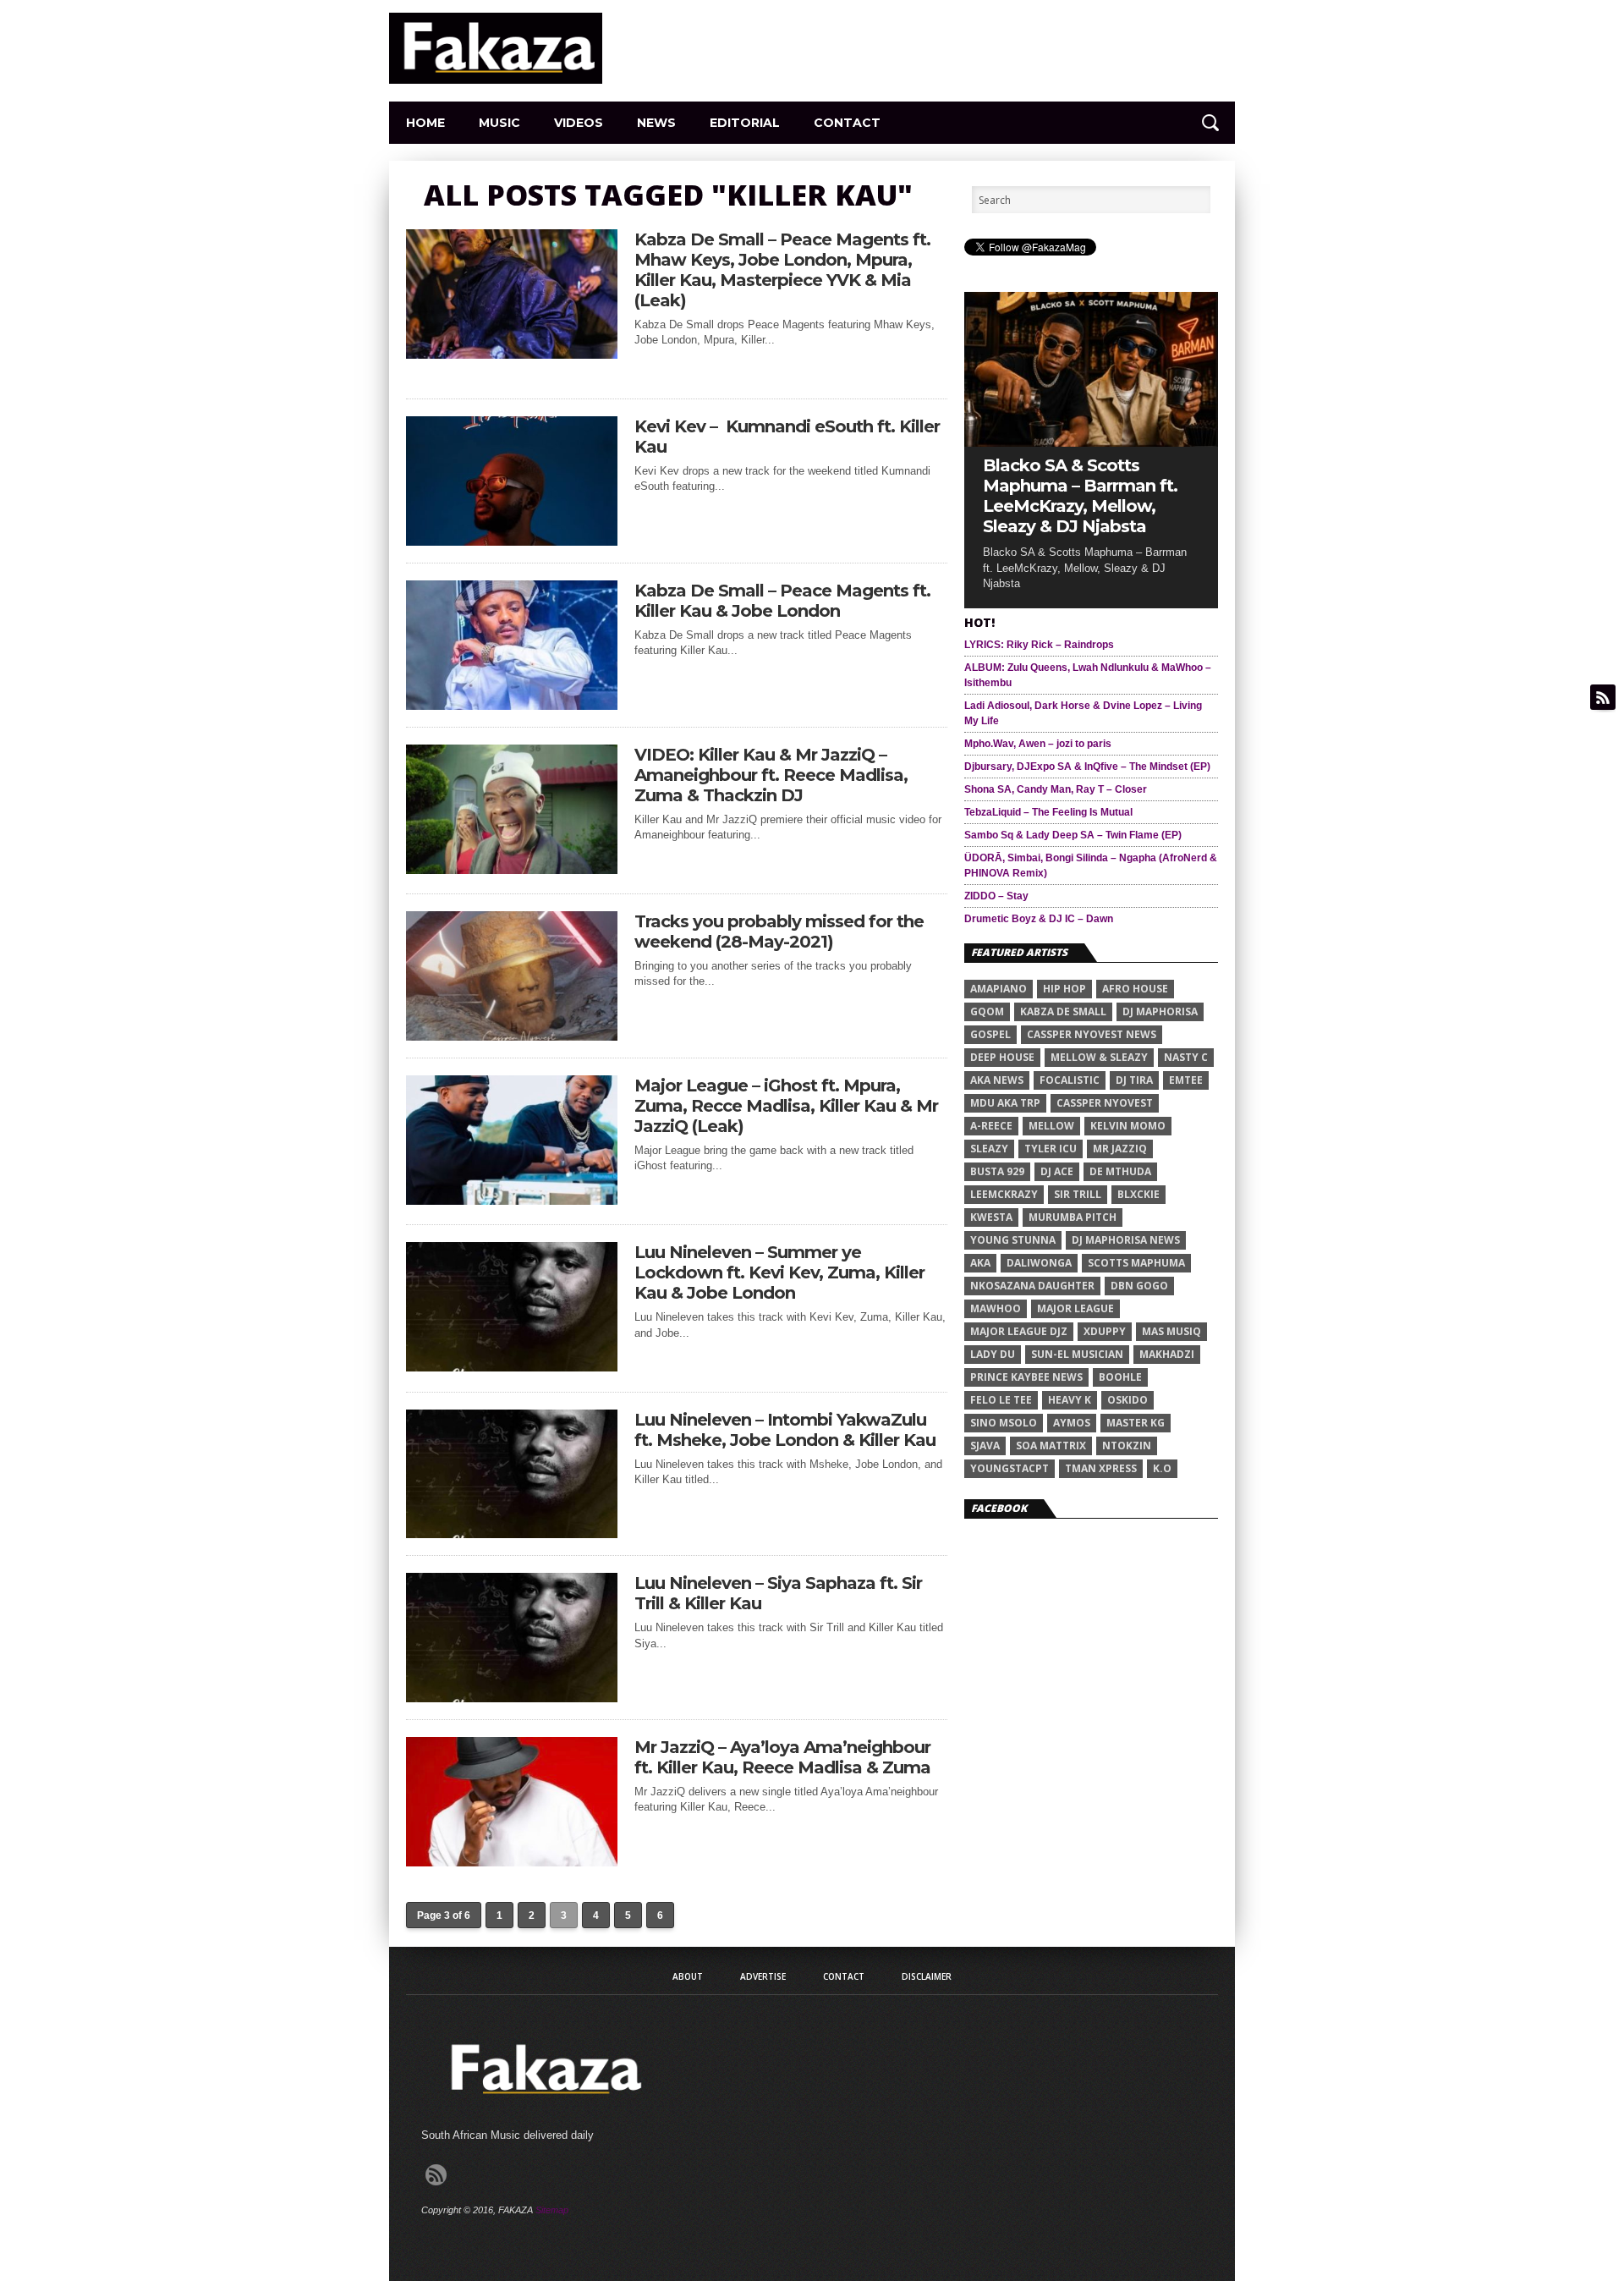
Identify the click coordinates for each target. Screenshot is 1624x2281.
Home (425, 123)
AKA (980, 1263)
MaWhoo (996, 1308)
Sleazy (989, 1149)
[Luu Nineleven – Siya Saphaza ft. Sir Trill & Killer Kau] (512, 1698)
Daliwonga (1039, 1263)
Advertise (763, 1976)
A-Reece (991, 1126)
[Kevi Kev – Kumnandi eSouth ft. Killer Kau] (512, 541)
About (688, 1976)
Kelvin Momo (1128, 1126)
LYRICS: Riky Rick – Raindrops (1039, 645)
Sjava (985, 1446)
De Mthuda (1120, 1171)
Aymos (1072, 1423)
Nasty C (1186, 1057)
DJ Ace (1057, 1171)
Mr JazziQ (1120, 1149)
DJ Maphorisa (1160, 1011)
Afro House (1135, 989)
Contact (847, 123)
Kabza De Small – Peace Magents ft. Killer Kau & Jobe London (782, 601)
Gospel (990, 1034)
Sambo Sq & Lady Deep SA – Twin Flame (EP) (1073, 835)
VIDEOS (579, 123)
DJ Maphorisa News (1126, 1240)
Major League (1075, 1308)
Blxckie (1138, 1194)
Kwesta (991, 1217)
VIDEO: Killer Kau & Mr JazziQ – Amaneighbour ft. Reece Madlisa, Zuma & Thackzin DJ (771, 775)
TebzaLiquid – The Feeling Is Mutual (1048, 812)
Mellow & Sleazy (1099, 1057)
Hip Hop (1064, 989)
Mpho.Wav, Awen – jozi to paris (1038, 744)
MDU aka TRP (1005, 1103)
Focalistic (1070, 1080)
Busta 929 (997, 1171)
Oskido (1127, 1400)
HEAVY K (1070, 1400)
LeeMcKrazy (1004, 1194)
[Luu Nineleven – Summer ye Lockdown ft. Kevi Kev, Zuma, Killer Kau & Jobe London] (512, 1367)
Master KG (1136, 1423)
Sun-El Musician (1077, 1354)
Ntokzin (1127, 1446)
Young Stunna (1013, 1240)
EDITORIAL (745, 123)
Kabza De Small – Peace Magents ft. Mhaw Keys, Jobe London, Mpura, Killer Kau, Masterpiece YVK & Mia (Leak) (782, 270)
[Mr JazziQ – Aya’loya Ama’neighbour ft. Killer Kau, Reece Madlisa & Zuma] (512, 1862)
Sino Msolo (1004, 1423)
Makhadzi (1167, 1354)
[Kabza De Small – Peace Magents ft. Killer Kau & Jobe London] (512, 705)
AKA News (997, 1080)
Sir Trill (1078, 1194)
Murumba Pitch (1073, 1217)
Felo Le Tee (1001, 1400)
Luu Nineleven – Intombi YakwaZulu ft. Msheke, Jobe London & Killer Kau (785, 1430)
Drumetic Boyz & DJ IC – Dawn (1039, 919)
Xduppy (1105, 1331)
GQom (987, 1011)
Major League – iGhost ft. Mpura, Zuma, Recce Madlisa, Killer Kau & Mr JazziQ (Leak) (786, 1106)
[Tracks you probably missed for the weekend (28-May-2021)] (512, 1036)
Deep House (1002, 1057)
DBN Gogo (1139, 1286)
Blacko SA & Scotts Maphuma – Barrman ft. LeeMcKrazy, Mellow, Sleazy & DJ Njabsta (1080, 496)
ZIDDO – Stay (996, 896)
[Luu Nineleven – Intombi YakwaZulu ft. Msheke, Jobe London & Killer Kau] (512, 1533)
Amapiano (999, 989)
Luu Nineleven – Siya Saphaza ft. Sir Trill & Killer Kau (778, 1593)
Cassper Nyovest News (1092, 1034)
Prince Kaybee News (1026, 1377)
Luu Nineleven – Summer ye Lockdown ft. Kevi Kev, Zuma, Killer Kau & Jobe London (779, 1272)
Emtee (1186, 1080)
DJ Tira (1134, 1080)
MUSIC (499, 123)
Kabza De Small (1063, 1011)
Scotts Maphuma (1136, 1263)
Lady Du (993, 1354)
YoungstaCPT (1010, 1468)
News (656, 123)
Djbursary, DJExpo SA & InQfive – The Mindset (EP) (1087, 767)
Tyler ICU (1051, 1149)
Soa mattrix (1051, 1446)
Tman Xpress (1101, 1468)
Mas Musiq (1171, 1331)
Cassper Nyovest (1105, 1103)
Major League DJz (1019, 1331)
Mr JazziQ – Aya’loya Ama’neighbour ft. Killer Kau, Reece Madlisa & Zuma (782, 1757)
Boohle (1120, 1377)
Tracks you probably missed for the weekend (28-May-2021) (779, 932)
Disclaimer (927, 1976)
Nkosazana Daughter (1032, 1286)
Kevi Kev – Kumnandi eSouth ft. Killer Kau (787, 437)
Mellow (1051, 1126)
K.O (1162, 1468)
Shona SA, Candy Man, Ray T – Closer (1056, 789)
